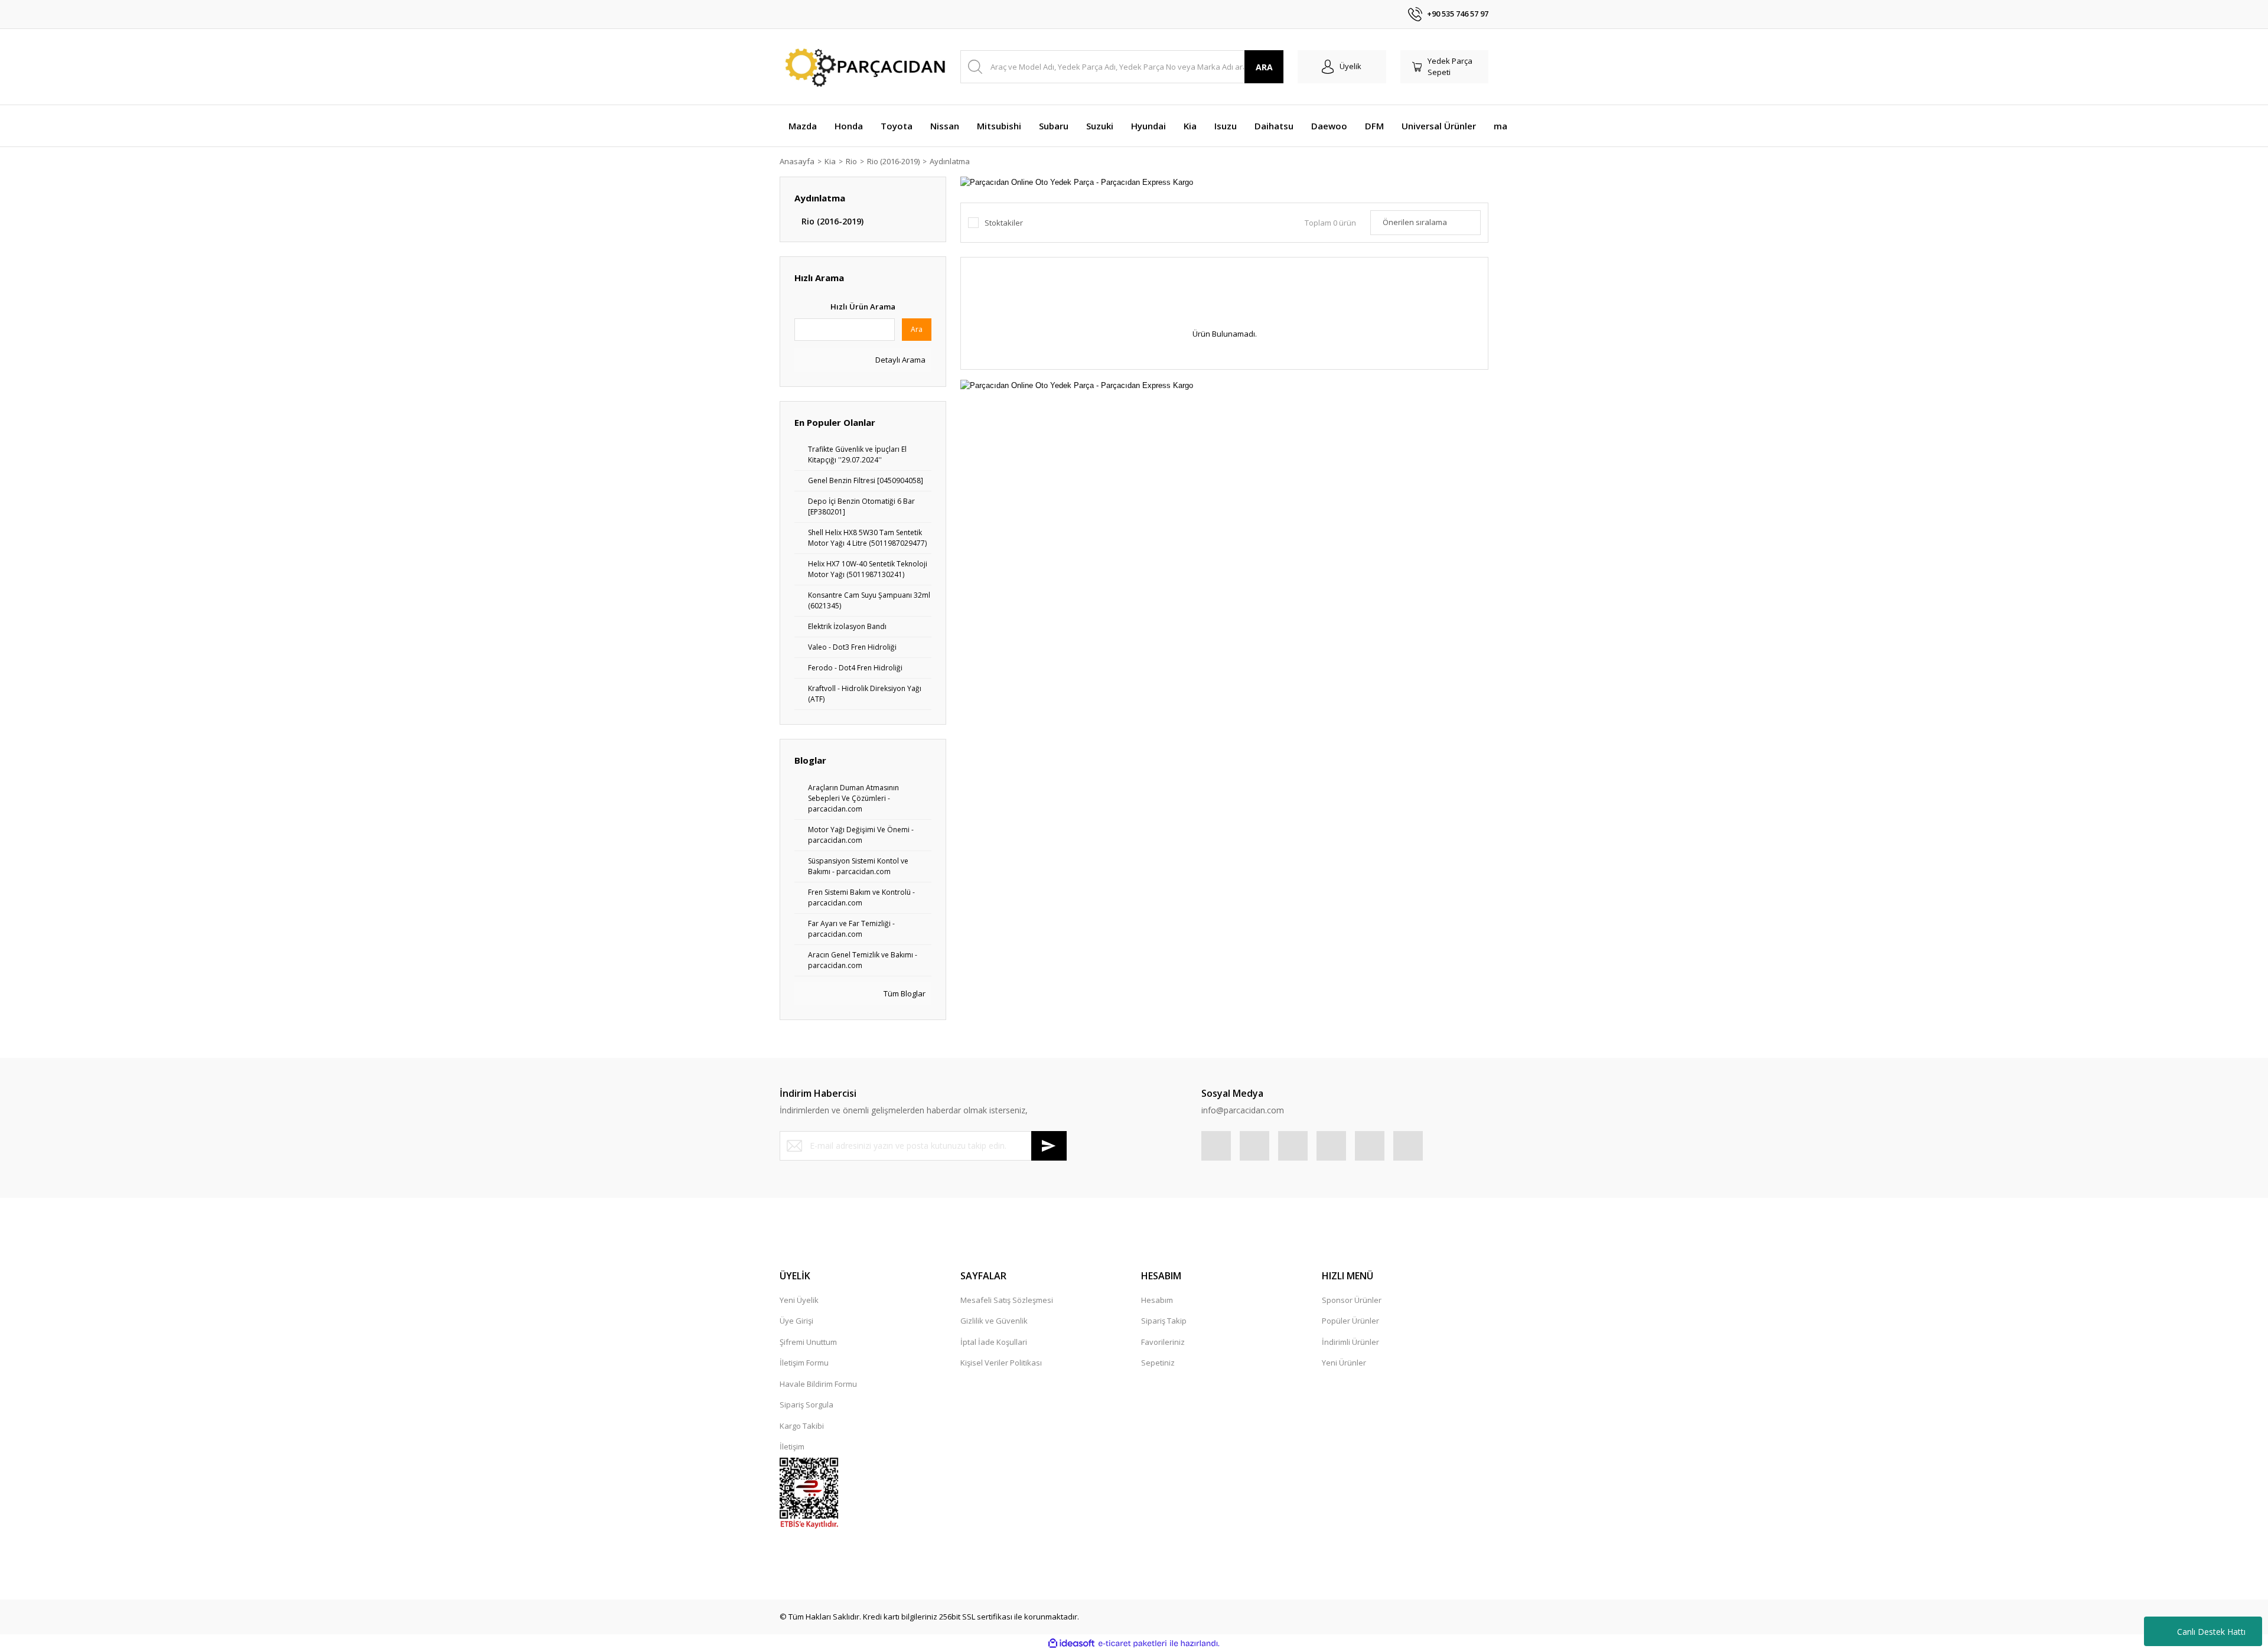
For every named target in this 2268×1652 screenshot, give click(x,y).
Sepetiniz (1158, 1363)
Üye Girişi (796, 1321)
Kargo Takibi (802, 1426)
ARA (1264, 67)
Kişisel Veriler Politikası (1001, 1363)
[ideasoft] (1071, 1644)
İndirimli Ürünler (1350, 1342)
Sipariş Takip (1164, 1321)
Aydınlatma (950, 161)
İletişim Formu (804, 1363)
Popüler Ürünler (1350, 1321)
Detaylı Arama (900, 360)
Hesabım (1157, 1300)
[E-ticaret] (1133, 1644)
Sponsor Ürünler (1352, 1300)
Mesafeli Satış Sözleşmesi (1007, 1300)
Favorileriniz (1163, 1342)
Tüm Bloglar (904, 993)
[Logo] (863, 67)
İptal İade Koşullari (994, 1342)
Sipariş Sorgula (806, 1405)
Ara (917, 329)
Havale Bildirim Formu (818, 1384)
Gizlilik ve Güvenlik (994, 1321)
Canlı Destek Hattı (2211, 1632)
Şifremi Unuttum (808, 1342)
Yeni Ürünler (1344, 1363)
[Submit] (1049, 1146)
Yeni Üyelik (799, 1300)
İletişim (792, 1446)
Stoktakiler (1004, 223)
